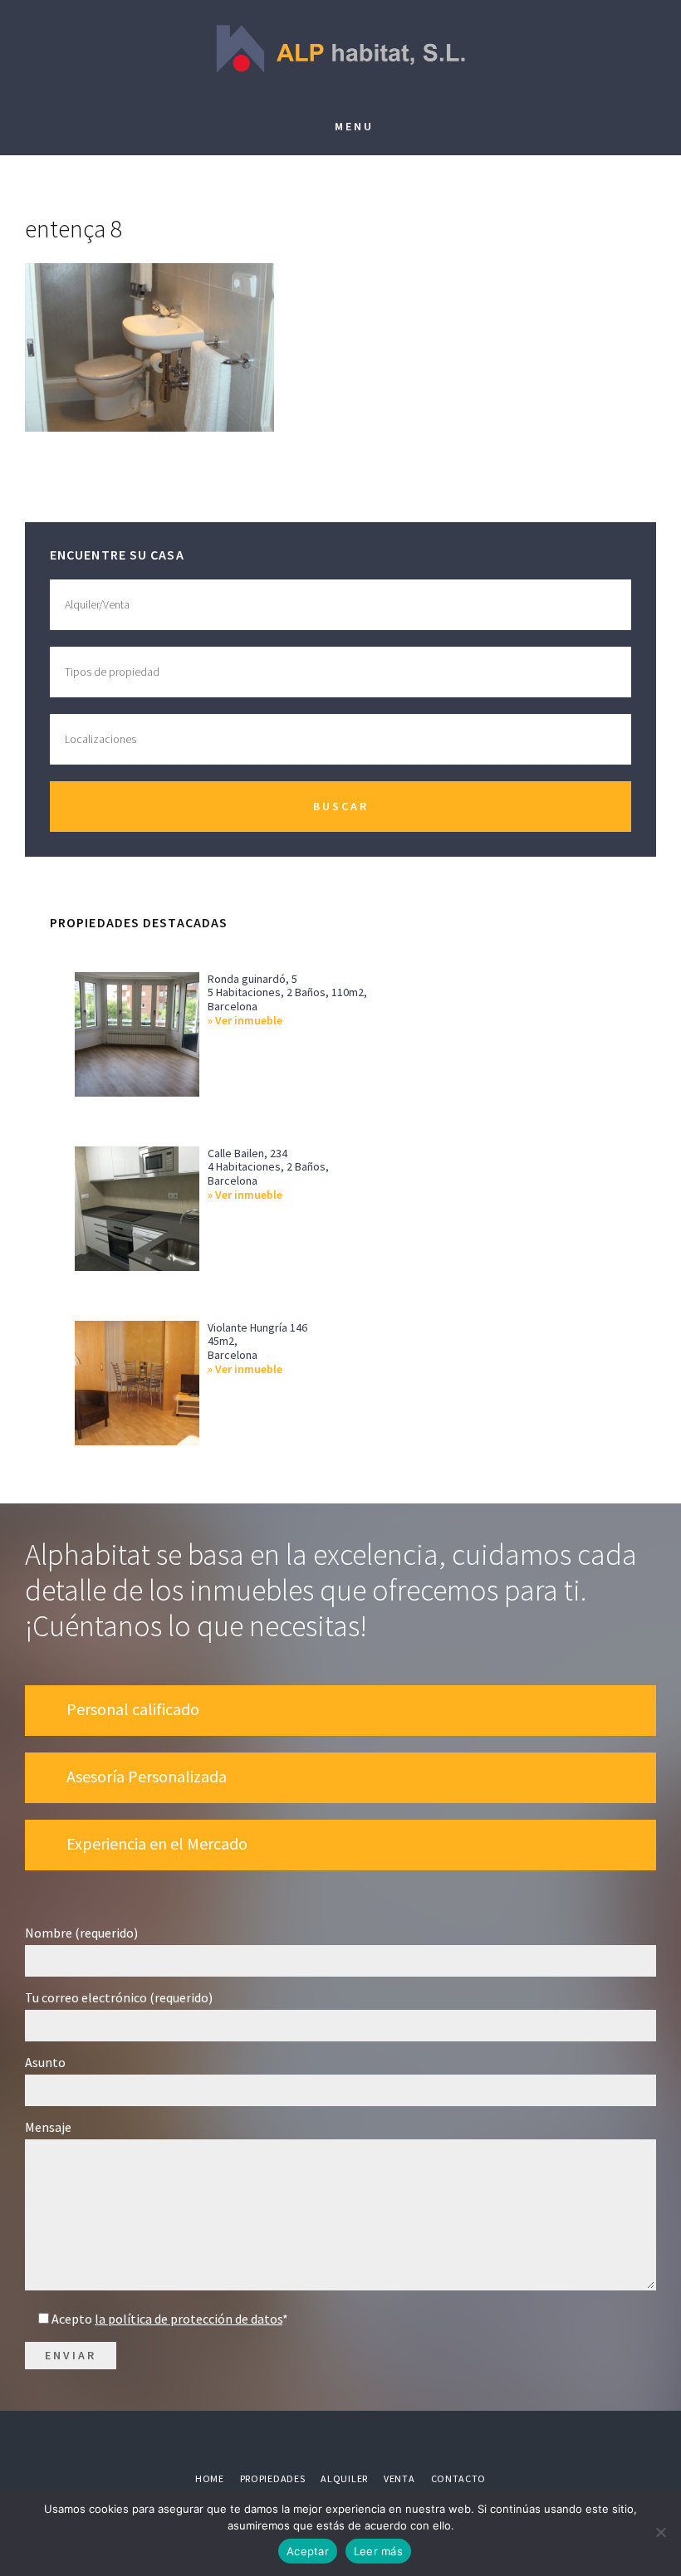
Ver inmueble (249, 1021)
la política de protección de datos (189, 2319)
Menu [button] (354, 126)
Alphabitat (340, 50)
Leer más (378, 2551)
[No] (660, 2532)
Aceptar (308, 2551)
